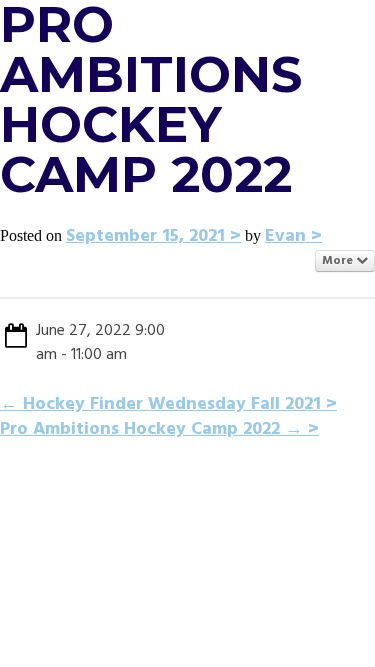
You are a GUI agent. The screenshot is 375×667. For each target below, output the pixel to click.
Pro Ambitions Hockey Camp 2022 (151, 429)
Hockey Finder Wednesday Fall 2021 (160, 404)
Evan (285, 236)
